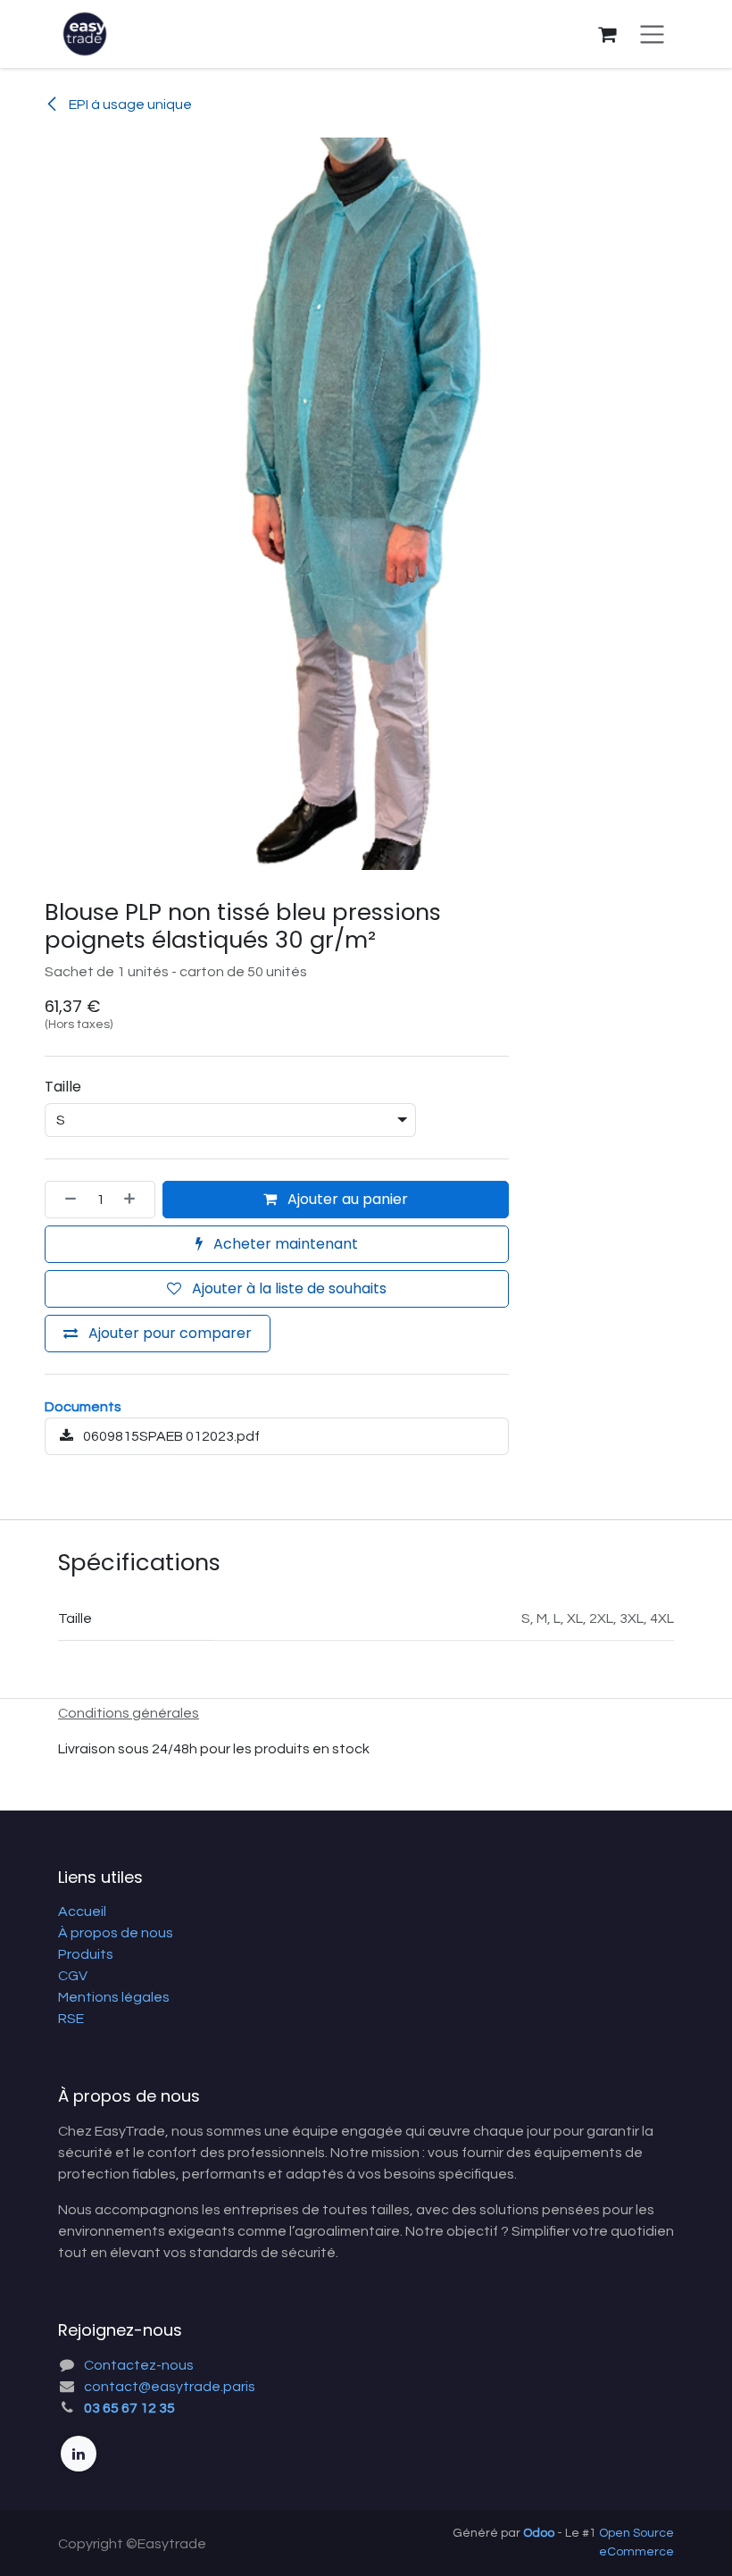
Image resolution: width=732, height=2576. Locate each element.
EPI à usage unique (129, 105)
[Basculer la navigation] (652, 34)
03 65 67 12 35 (129, 2408)
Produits (86, 1954)
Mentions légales (114, 1997)
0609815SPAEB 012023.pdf (170, 1436)
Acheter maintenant (284, 1244)
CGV (73, 1976)
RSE (71, 2019)
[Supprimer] (65, 1200)
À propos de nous (116, 1933)
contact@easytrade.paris (170, 2387)
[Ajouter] (135, 1200)
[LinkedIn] (79, 2454)
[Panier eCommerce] (607, 34)
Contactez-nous (139, 2365)
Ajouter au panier (346, 1199)
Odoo (540, 2533)
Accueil (82, 1911)
